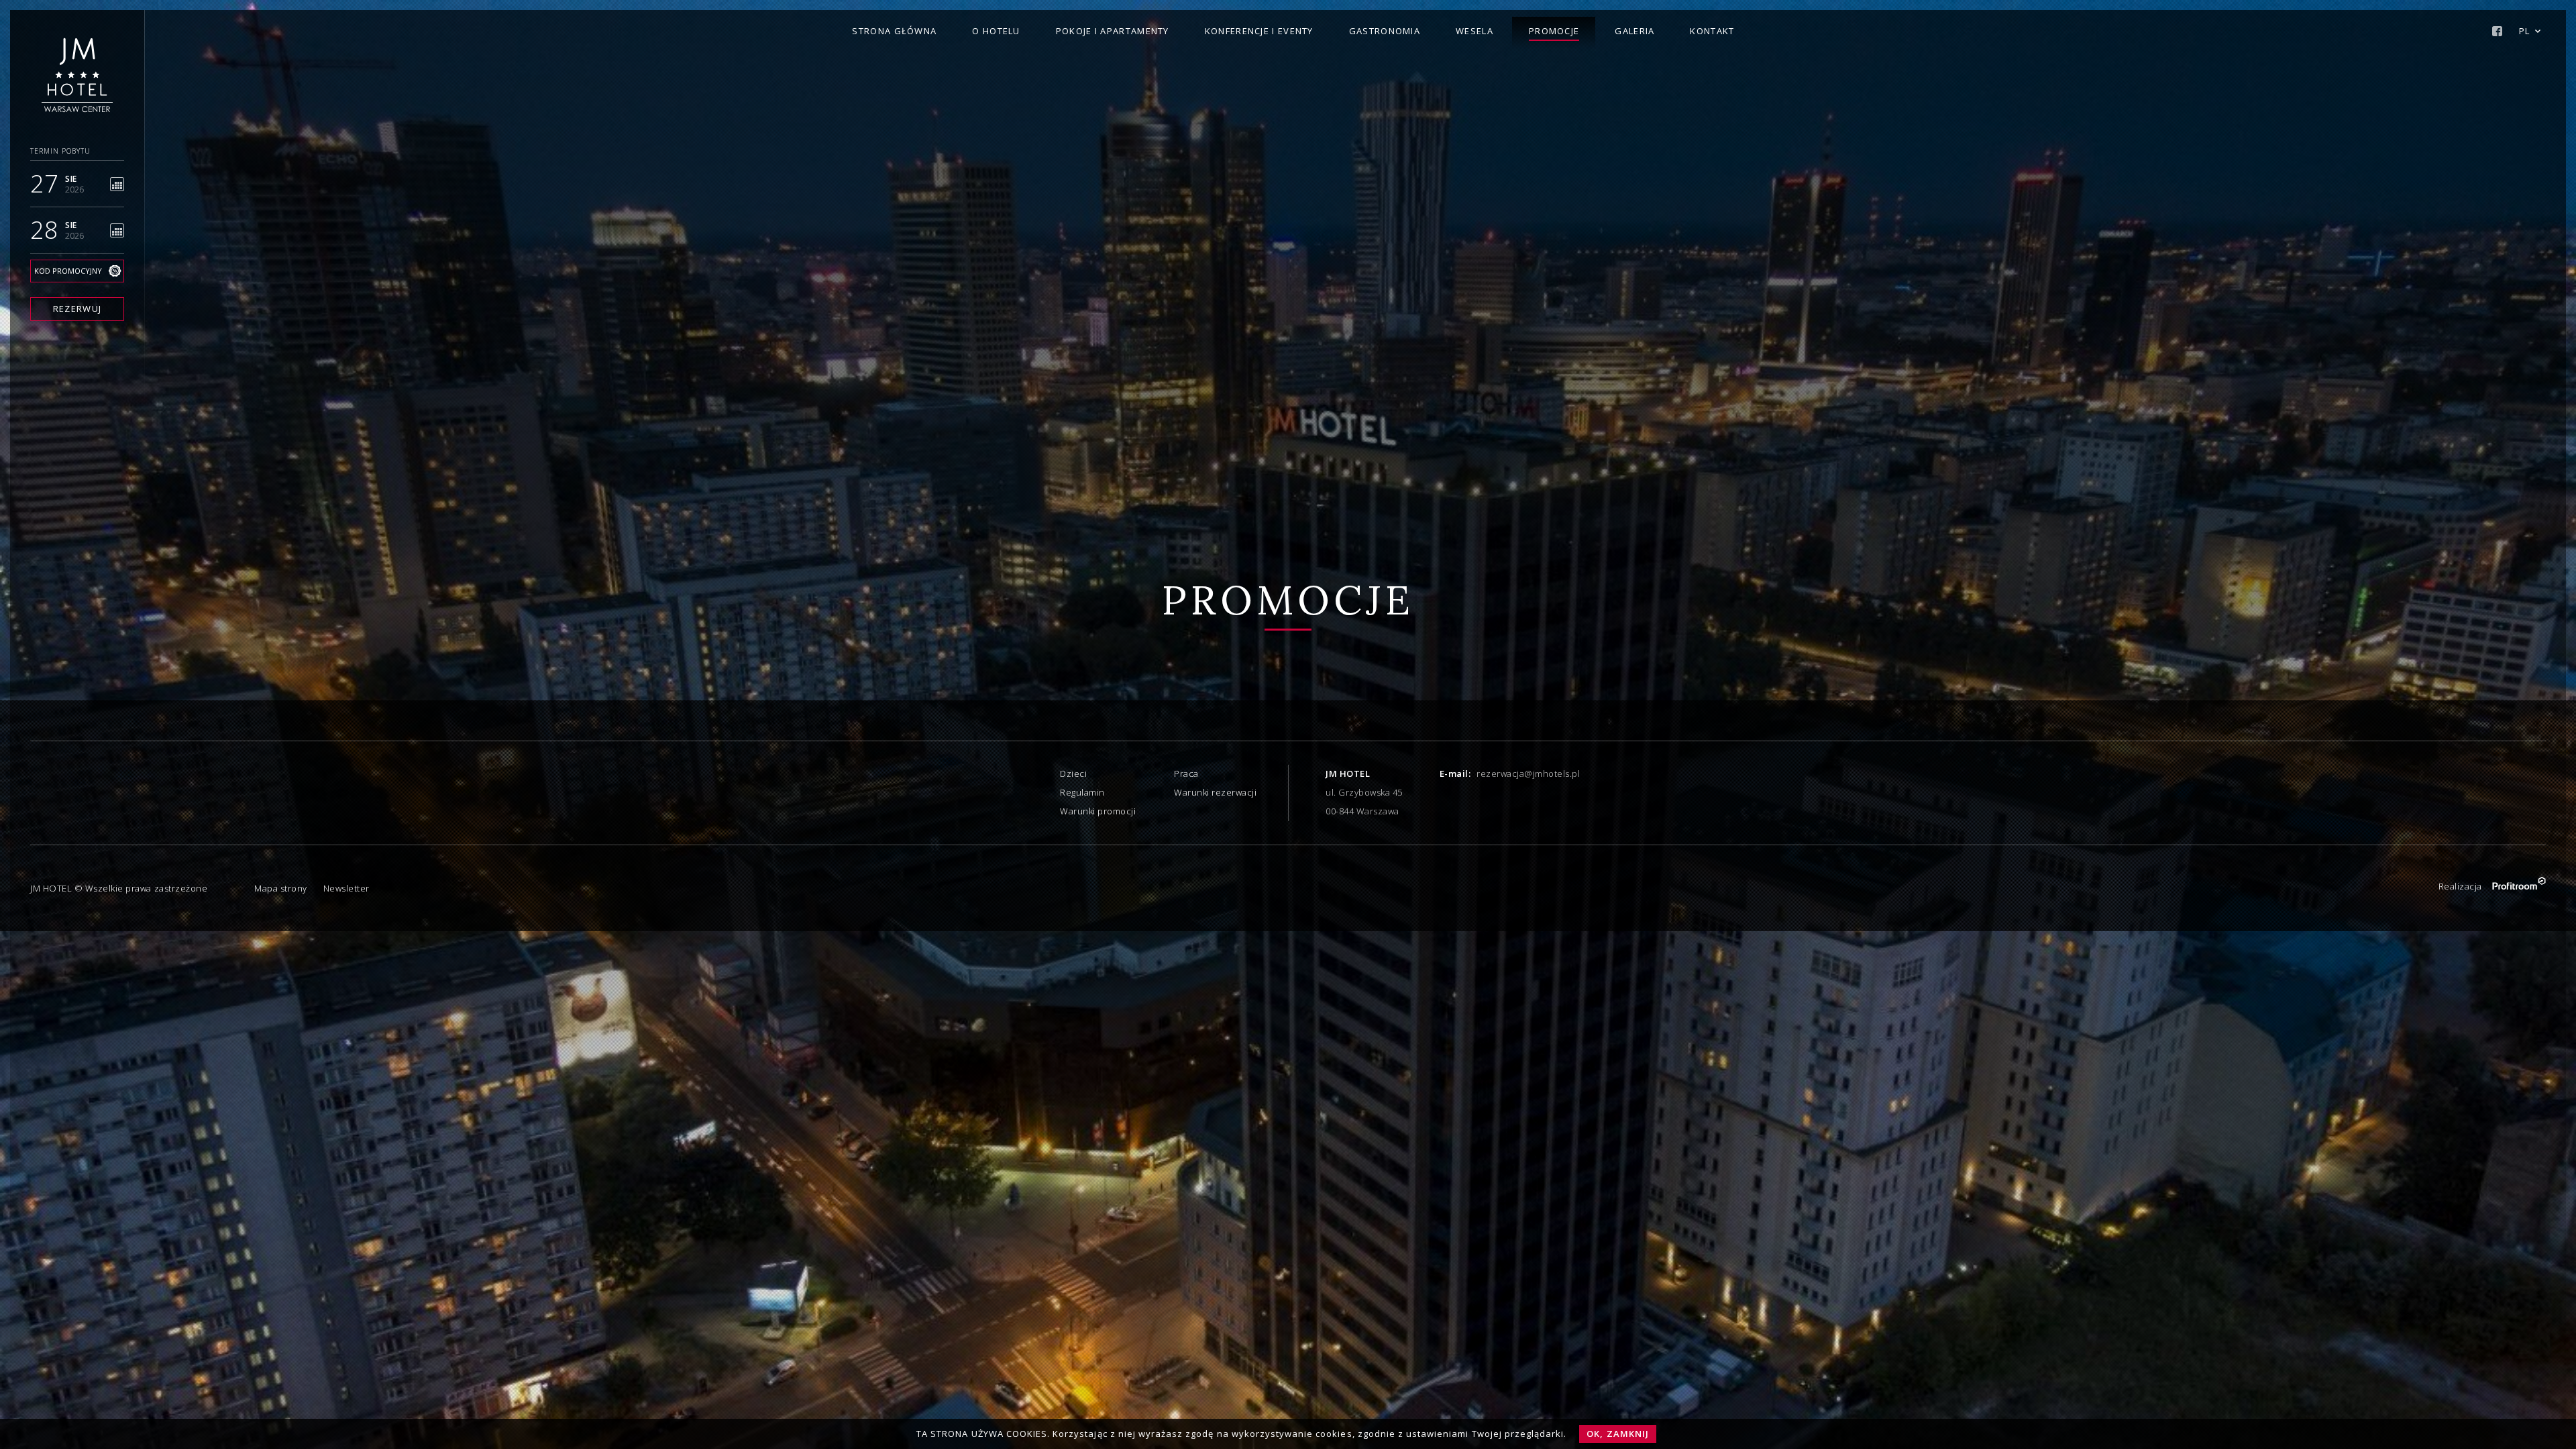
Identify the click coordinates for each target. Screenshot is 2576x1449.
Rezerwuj (77, 309)
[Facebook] (2497, 31)
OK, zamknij (1617, 1434)
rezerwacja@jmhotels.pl (1528, 773)
